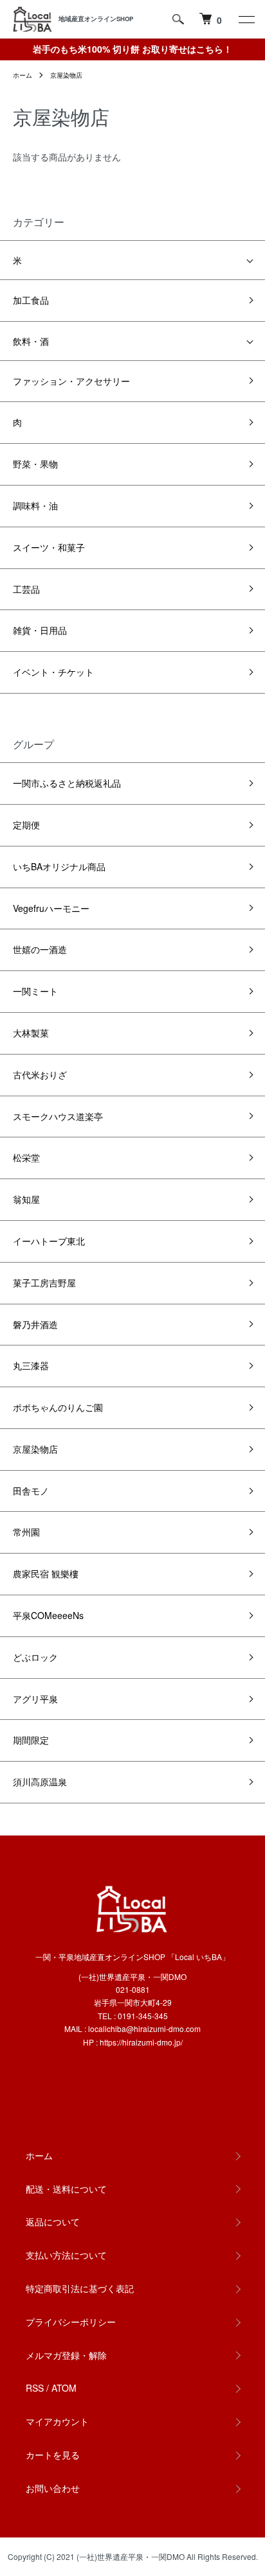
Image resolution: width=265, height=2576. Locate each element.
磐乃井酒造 (35, 1324)
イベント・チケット (53, 672)
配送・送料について (66, 2189)
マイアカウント (57, 2421)
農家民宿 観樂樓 (46, 1573)
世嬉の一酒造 (40, 949)
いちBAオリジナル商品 (59, 866)
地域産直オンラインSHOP (96, 19)
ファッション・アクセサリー (71, 381)
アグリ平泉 (35, 1699)
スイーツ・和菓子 (49, 547)
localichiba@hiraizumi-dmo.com (144, 2028)
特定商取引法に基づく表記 (80, 2288)
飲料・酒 (31, 341)
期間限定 (31, 1740)
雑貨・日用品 (40, 630)
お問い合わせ (53, 2488)
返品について (53, 2221)
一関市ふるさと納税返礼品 (67, 783)
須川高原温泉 (40, 1782)
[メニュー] (246, 19)
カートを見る (53, 2455)
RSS (35, 2388)
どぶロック (35, 1657)
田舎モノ (31, 1491)
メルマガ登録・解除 (66, 2355)
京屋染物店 (66, 75)
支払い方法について (66, 2255)
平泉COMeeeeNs (48, 1615)
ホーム (23, 75)
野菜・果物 (35, 464)
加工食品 (31, 300)
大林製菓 (31, 1033)
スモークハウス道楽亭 (58, 1116)
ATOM (64, 2388)
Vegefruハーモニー (51, 908)
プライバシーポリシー (71, 2322)
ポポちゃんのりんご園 (58, 1407)
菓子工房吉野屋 (44, 1283)
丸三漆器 (31, 1365)
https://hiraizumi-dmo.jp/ (141, 2042)
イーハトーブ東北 (49, 1241)
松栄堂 (26, 1157)
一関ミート (35, 991)
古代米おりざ (40, 1074)
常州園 (26, 1532)
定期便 (26, 825)
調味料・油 (35, 505)
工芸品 (26, 589)
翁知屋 (26, 1199)
